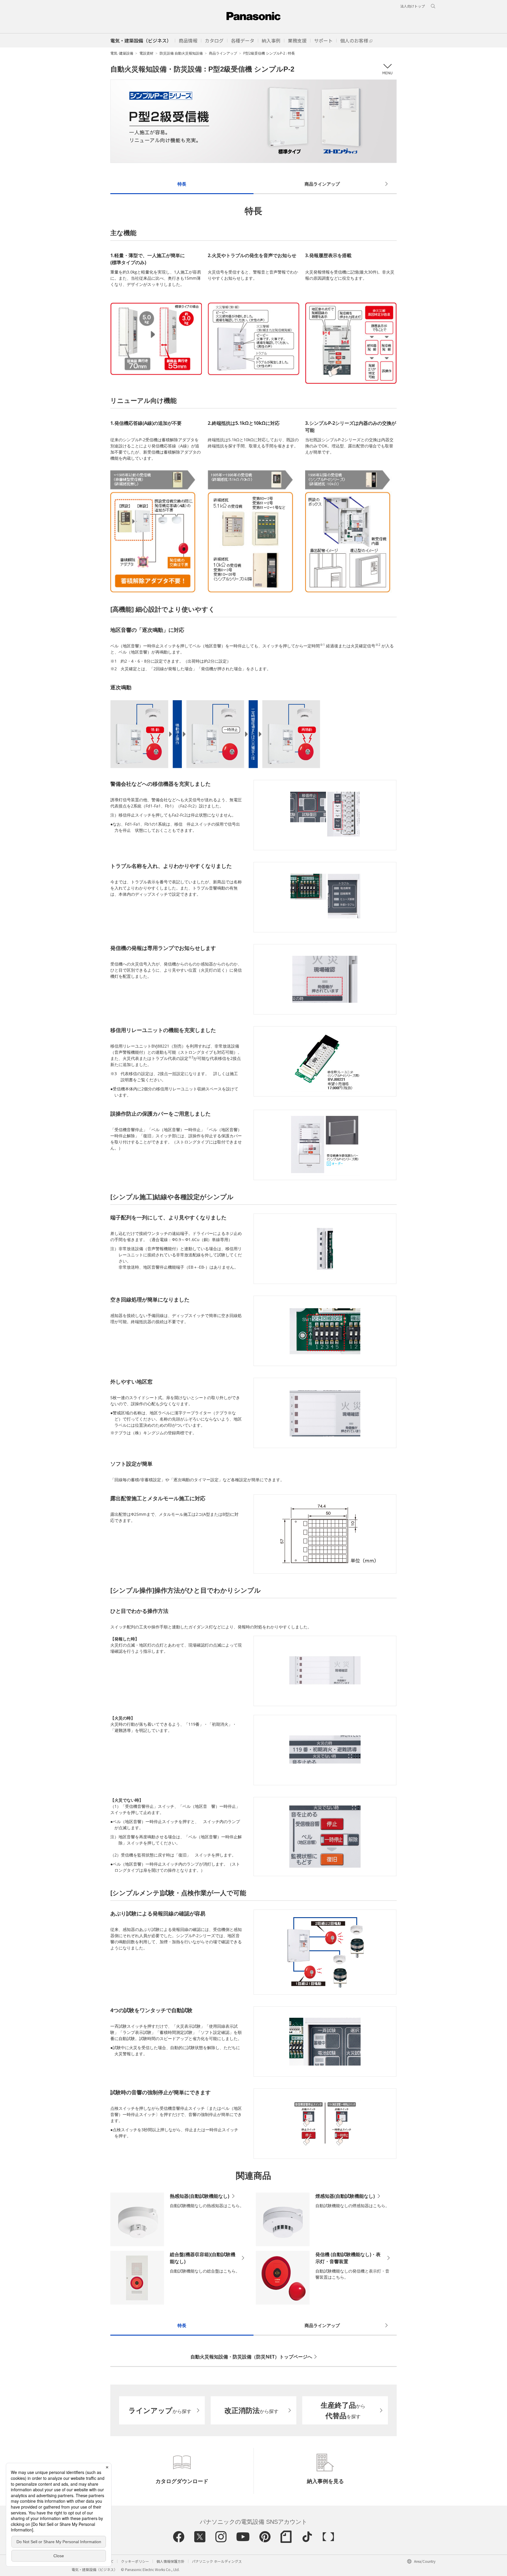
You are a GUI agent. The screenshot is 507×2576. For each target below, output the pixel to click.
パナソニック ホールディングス (217, 2561)
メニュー (387, 69)
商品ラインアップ (223, 53)
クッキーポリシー (135, 2561)
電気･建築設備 (122, 53)
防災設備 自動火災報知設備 (181, 53)
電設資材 (146, 53)
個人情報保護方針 (170, 2561)
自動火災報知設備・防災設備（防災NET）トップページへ (251, 2357)
